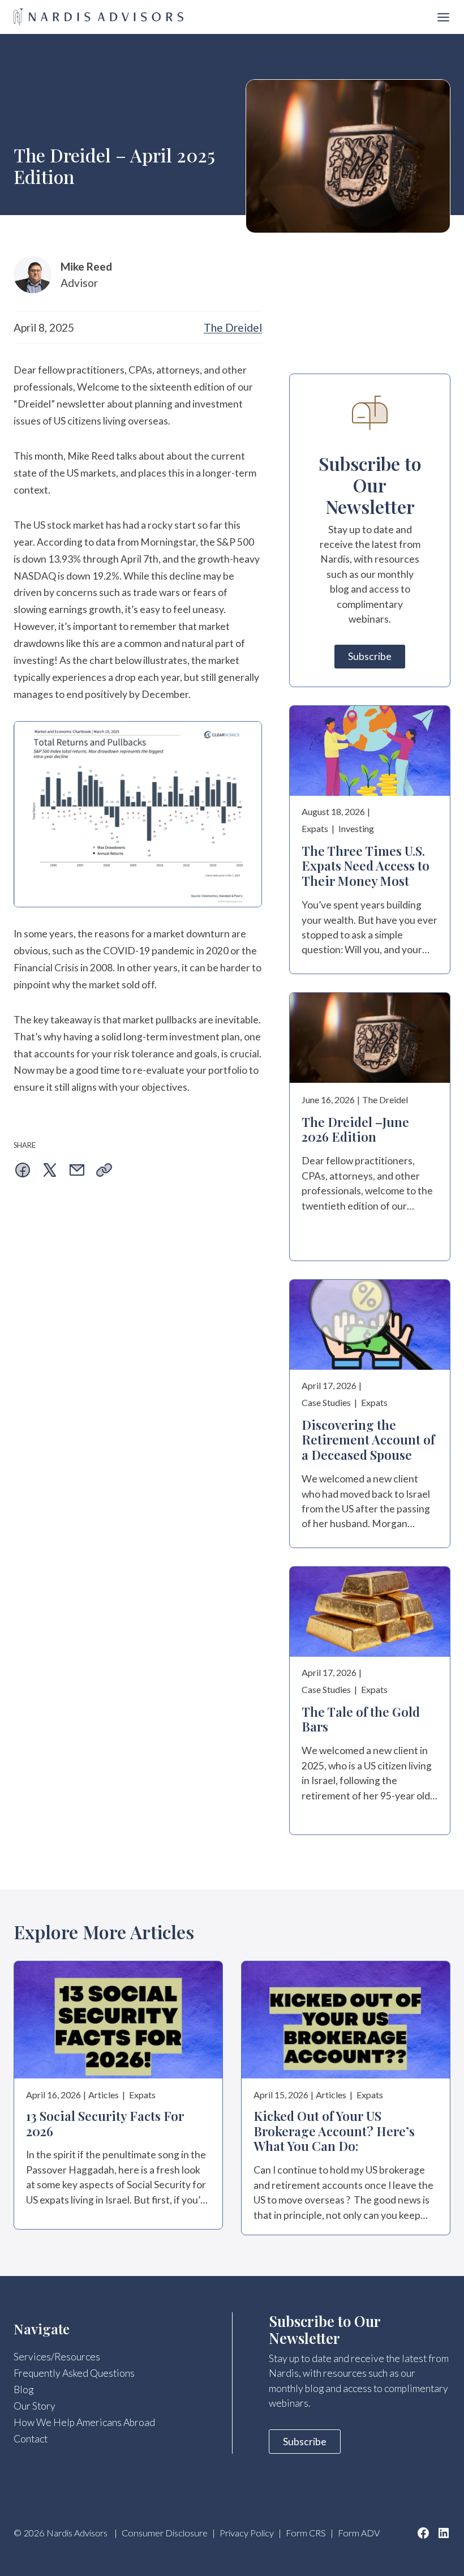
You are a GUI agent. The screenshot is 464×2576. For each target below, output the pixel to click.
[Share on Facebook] (23, 1172)
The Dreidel (233, 327)
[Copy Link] (104, 1172)
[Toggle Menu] (443, 17)
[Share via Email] (77, 1172)
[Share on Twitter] (50, 1172)
